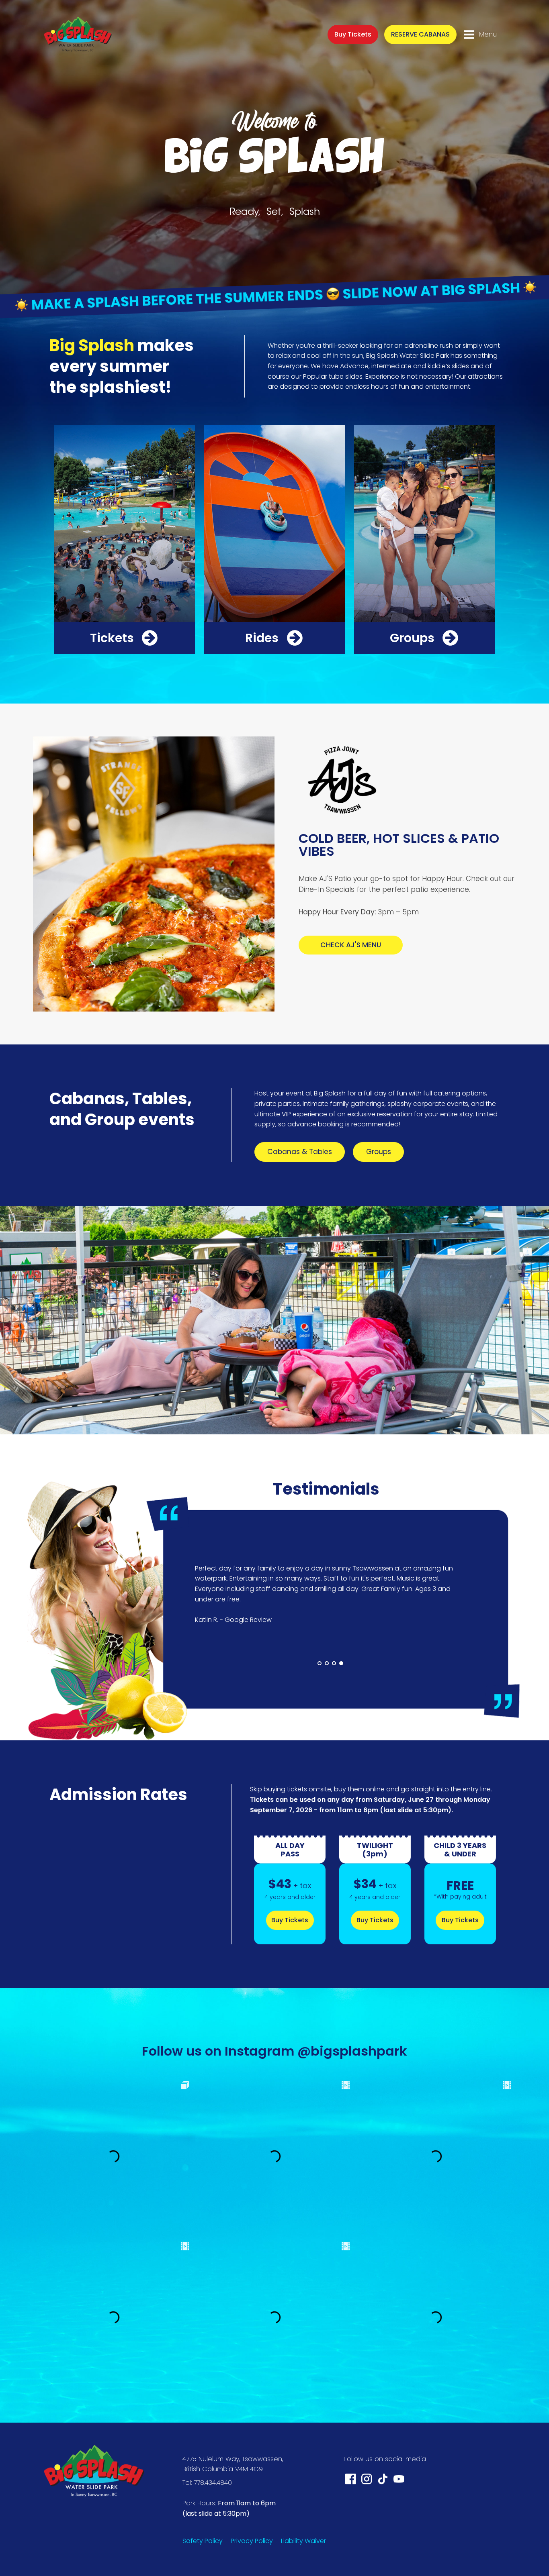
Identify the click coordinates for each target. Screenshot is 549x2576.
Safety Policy (203, 2541)
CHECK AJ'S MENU (351, 945)
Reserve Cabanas (420, 34)
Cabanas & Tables (300, 1152)
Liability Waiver (303, 2541)
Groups (379, 1152)
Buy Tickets (353, 34)
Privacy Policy (252, 2541)
